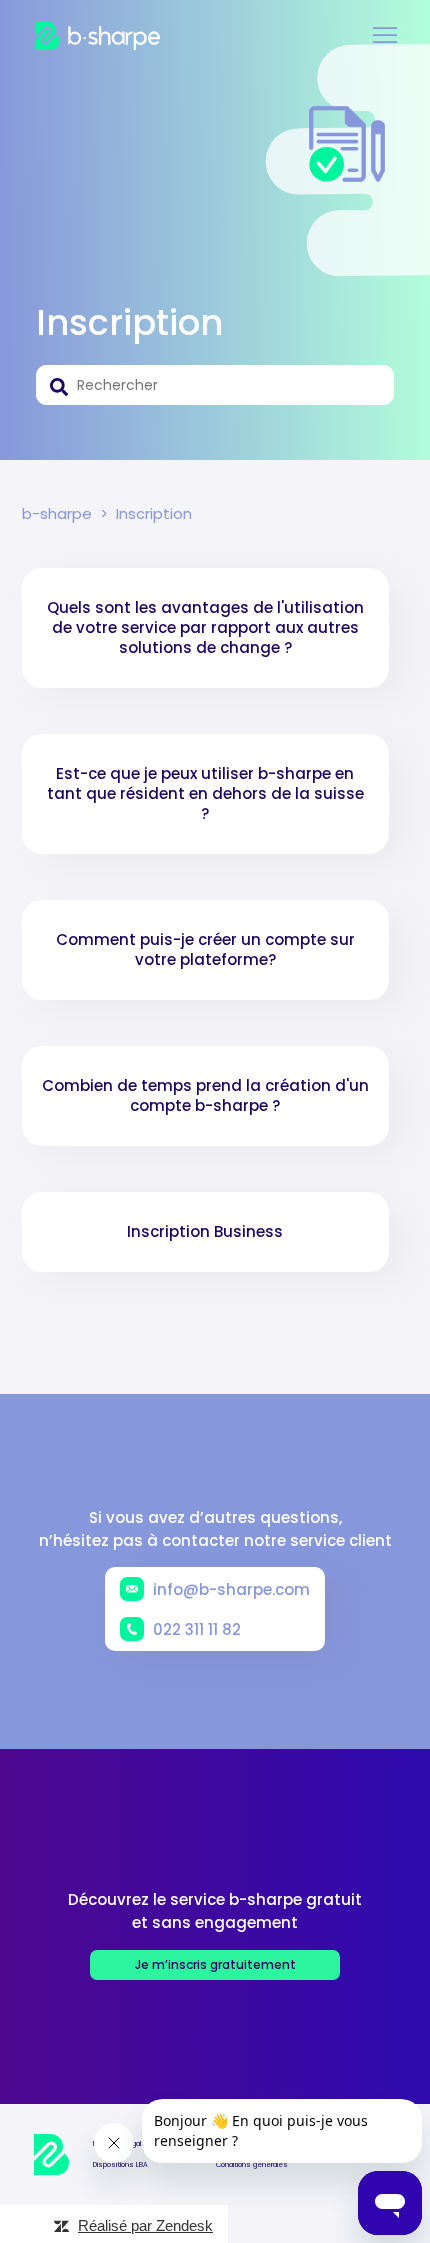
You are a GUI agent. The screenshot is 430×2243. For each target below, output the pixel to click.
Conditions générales (252, 2164)
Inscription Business (205, 1231)
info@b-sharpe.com (231, 1589)
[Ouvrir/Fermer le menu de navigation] (385, 36)
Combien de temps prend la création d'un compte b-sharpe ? (205, 1095)
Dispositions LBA (120, 2164)
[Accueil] (97, 35)
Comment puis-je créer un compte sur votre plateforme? (205, 949)
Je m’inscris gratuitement (215, 1964)
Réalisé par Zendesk (145, 2225)
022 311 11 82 (197, 1629)
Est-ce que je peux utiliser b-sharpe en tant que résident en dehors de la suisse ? (205, 793)
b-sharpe (57, 513)
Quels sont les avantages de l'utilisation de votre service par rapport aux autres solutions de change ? (205, 627)
